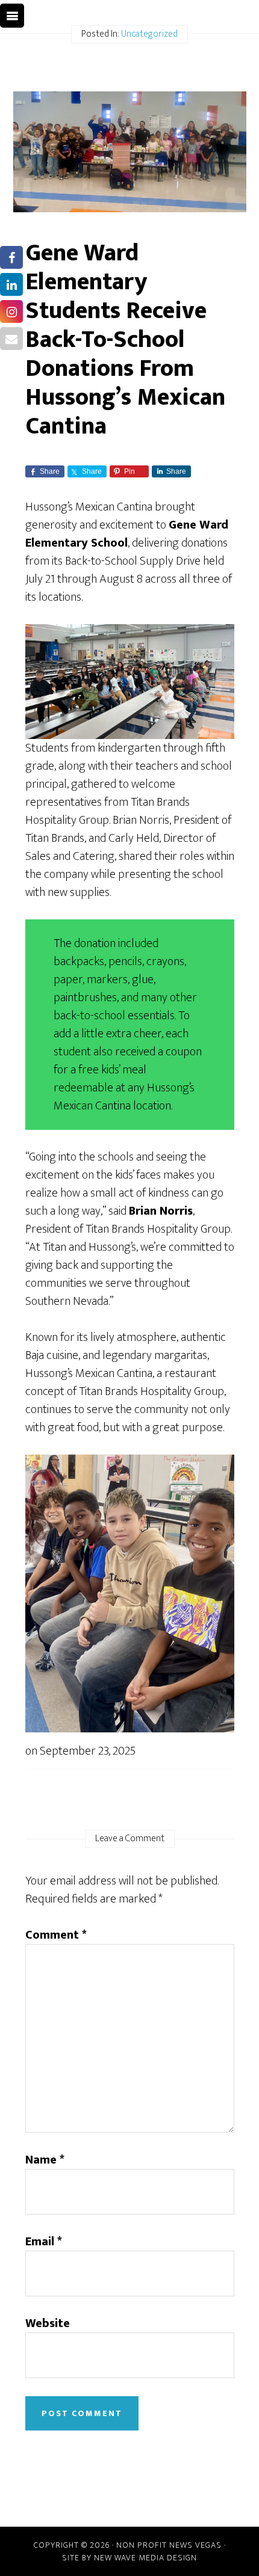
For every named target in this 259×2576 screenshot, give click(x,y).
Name (45, 2160)
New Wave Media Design (145, 2558)
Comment (56, 1935)
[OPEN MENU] (12, 16)
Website (48, 2323)
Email (44, 2242)
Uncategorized (149, 34)
